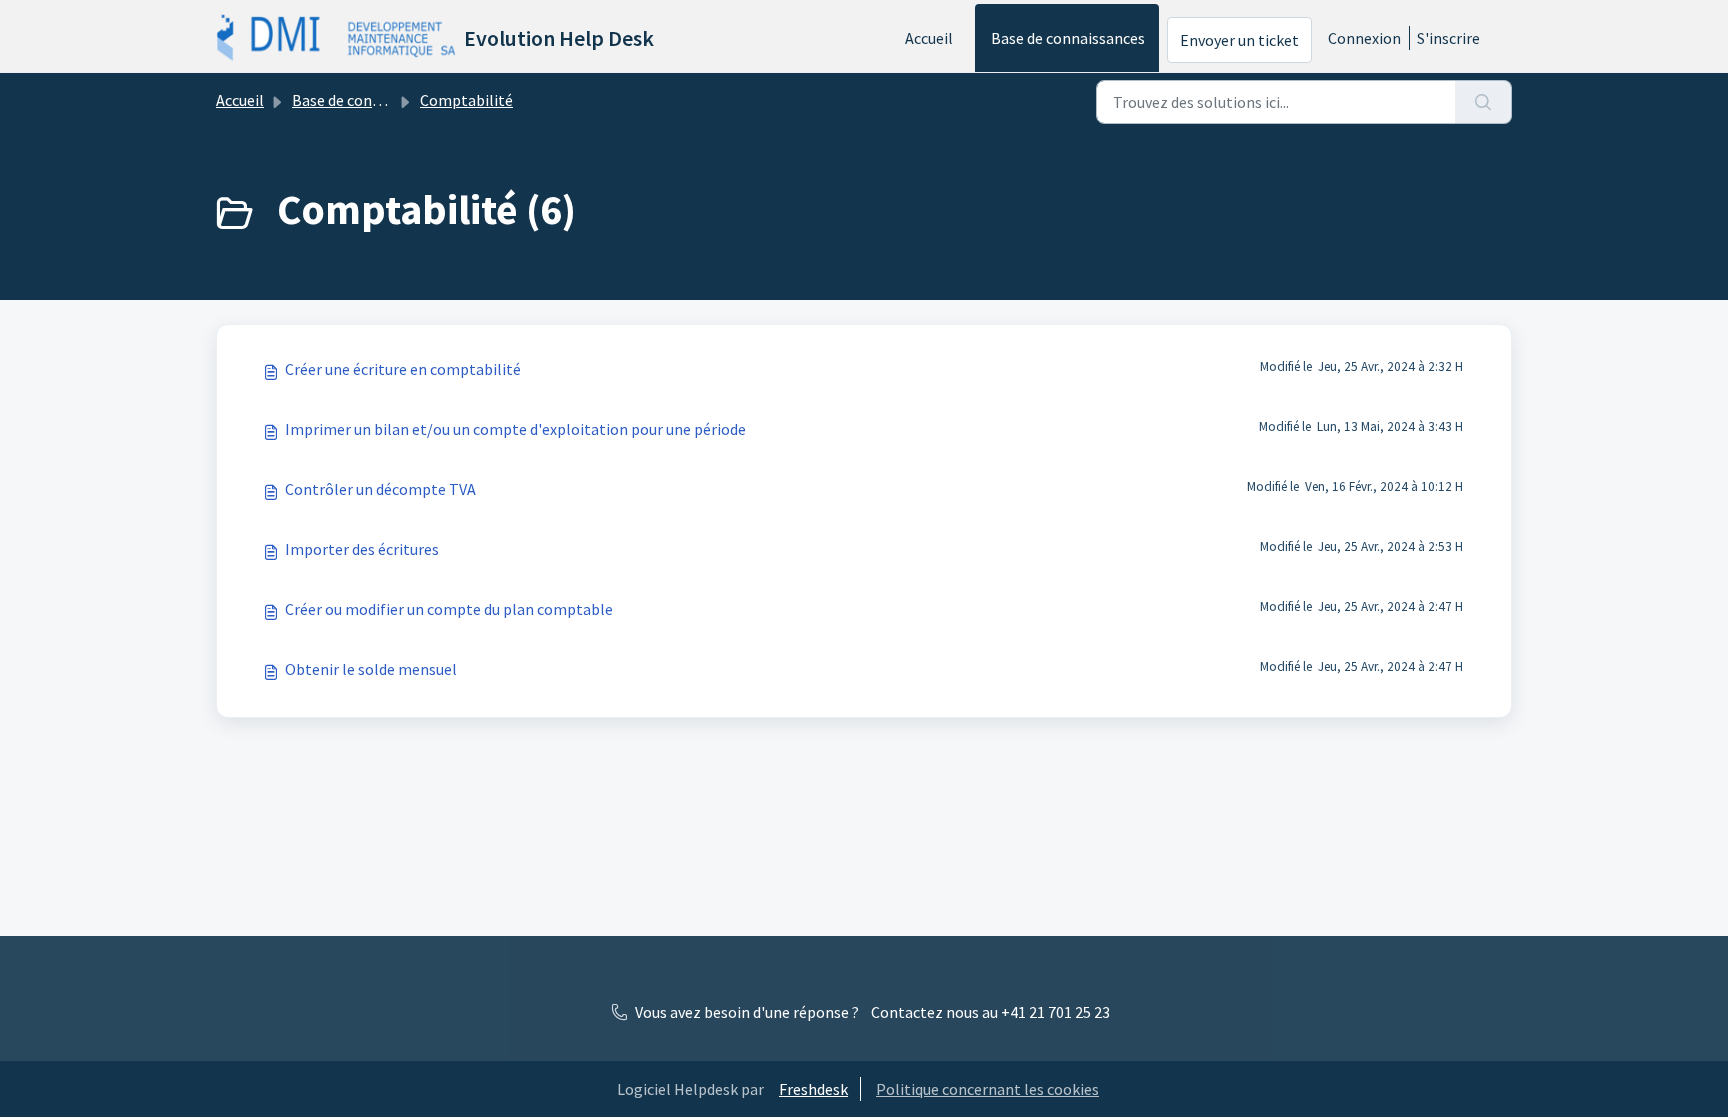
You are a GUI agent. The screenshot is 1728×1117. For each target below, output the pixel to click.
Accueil (929, 38)
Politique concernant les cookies (987, 1089)
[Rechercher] (1483, 102)
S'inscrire (1448, 38)
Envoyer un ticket (1239, 40)
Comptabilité (466, 100)
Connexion (1364, 38)
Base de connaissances (1068, 38)
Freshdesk (813, 1089)
